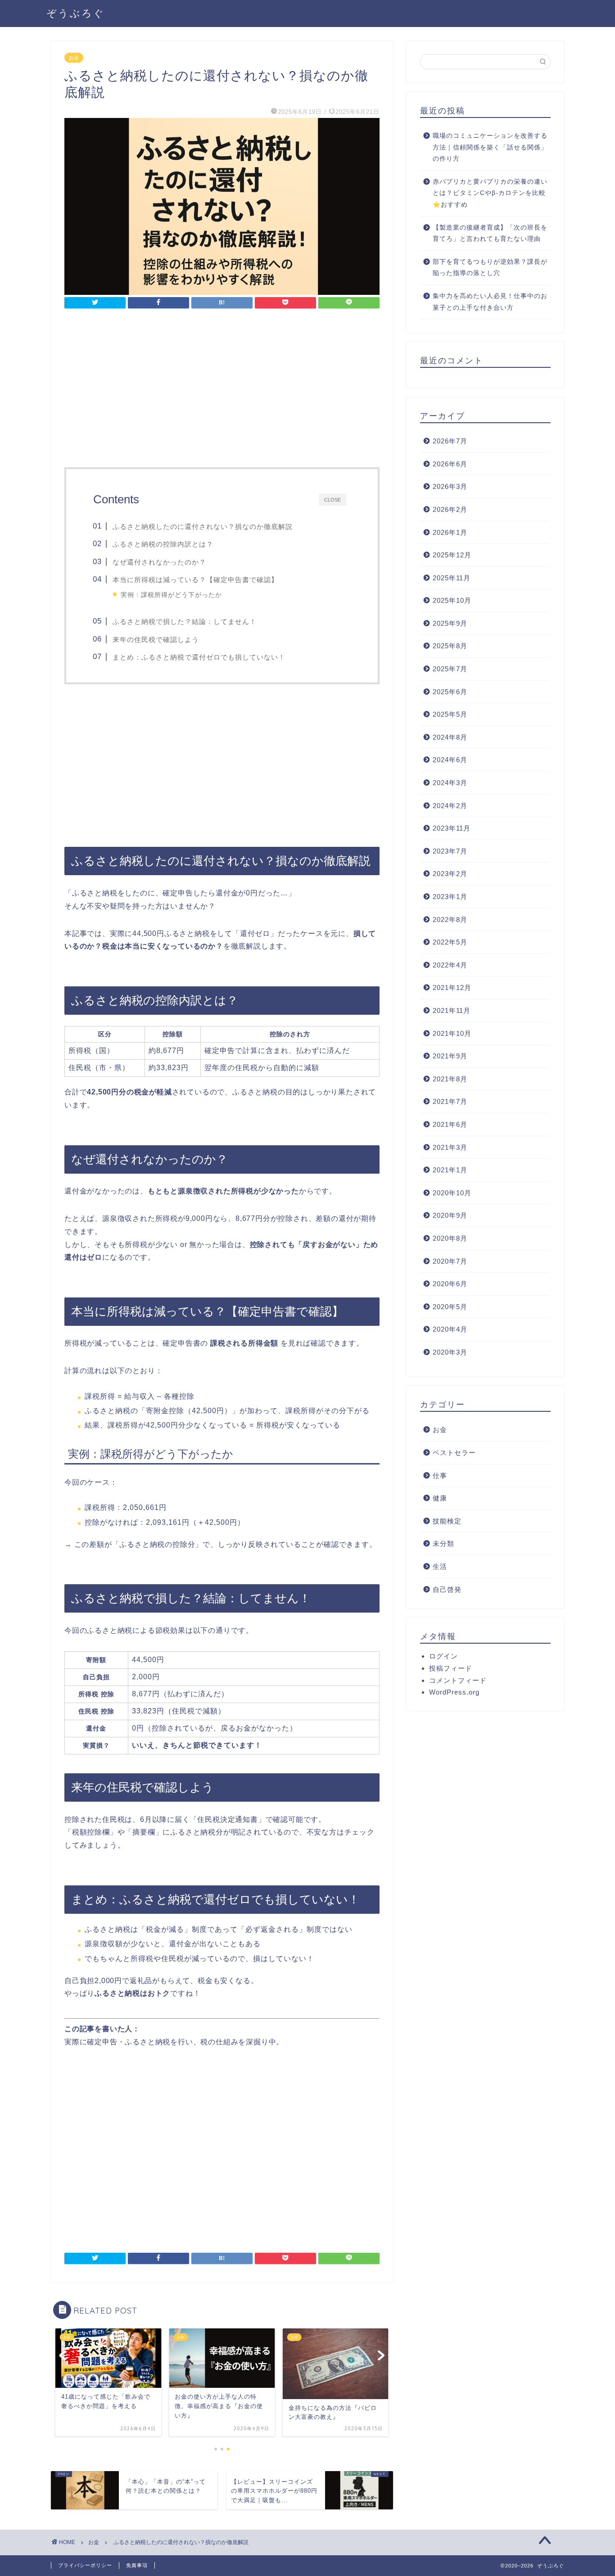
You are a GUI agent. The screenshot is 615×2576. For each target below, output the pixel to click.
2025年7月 (450, 669)
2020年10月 (452, 1193)
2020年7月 (450, 1261)
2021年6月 (450, 1124)
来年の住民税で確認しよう (156, 639)
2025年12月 (452, 555)
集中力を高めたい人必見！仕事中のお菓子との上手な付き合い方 (490, 302)
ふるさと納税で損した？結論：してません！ (185, 621)
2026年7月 (450, 441)
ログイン (443, 1656)
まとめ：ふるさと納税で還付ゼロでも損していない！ (199, 657)
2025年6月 (450, 692)
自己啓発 (447, 1589)
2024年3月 (450, 783)
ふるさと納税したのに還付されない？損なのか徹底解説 (203, 526)
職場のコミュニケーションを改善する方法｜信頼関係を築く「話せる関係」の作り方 (490, 147)
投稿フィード (451, 1668)
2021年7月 (450, 1101)
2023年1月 (450, 897)
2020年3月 (450, 1352)
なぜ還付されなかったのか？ (159, 562)
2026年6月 (450, 464)
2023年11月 (452, 828)
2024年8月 (450, 737)
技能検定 (447, 1521)
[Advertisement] (222, 391)
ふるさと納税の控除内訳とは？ (163, 544)
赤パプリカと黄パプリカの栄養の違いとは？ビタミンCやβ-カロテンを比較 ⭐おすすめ (490, 193)
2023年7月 (450, 851)
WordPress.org (454, 1692)
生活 (440, 1566)
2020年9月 (450, 1215)
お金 (74, 58)
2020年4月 (450, 1329)
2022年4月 (450, 965)
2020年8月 (450, 1238)
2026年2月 (450, 509)
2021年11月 (452, 1010)
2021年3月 (450, 1147)
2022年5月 (450, 942)
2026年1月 (450, 532)
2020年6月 (450, 1284)
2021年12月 (452, 987)
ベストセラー (454, 1453)
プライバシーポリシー (85, 2565)
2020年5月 (450, 1307)
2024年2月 (450, 806)
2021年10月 (452, 1033)
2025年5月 (450, 714)
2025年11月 (452, 578)
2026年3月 (450, 486)
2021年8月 (450, 1079)
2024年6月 (450, 760)
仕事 (440, 1476)
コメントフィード (458, 1680)
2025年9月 (450, 623)
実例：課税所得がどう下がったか (171, 595)
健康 (440, 1498)
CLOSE (332, 499)
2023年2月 (450, 874)
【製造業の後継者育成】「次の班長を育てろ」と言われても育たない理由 (490, 233)
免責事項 (137, 2565)
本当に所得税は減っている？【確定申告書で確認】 (195, 580)
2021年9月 (450, 1056)
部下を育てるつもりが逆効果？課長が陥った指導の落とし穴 (490, 268)
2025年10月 (452, 600)
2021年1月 (450, 1170)
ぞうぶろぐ (76, 13)
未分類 (443, 1543)
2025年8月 (450, 646)
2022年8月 (450, 920)
